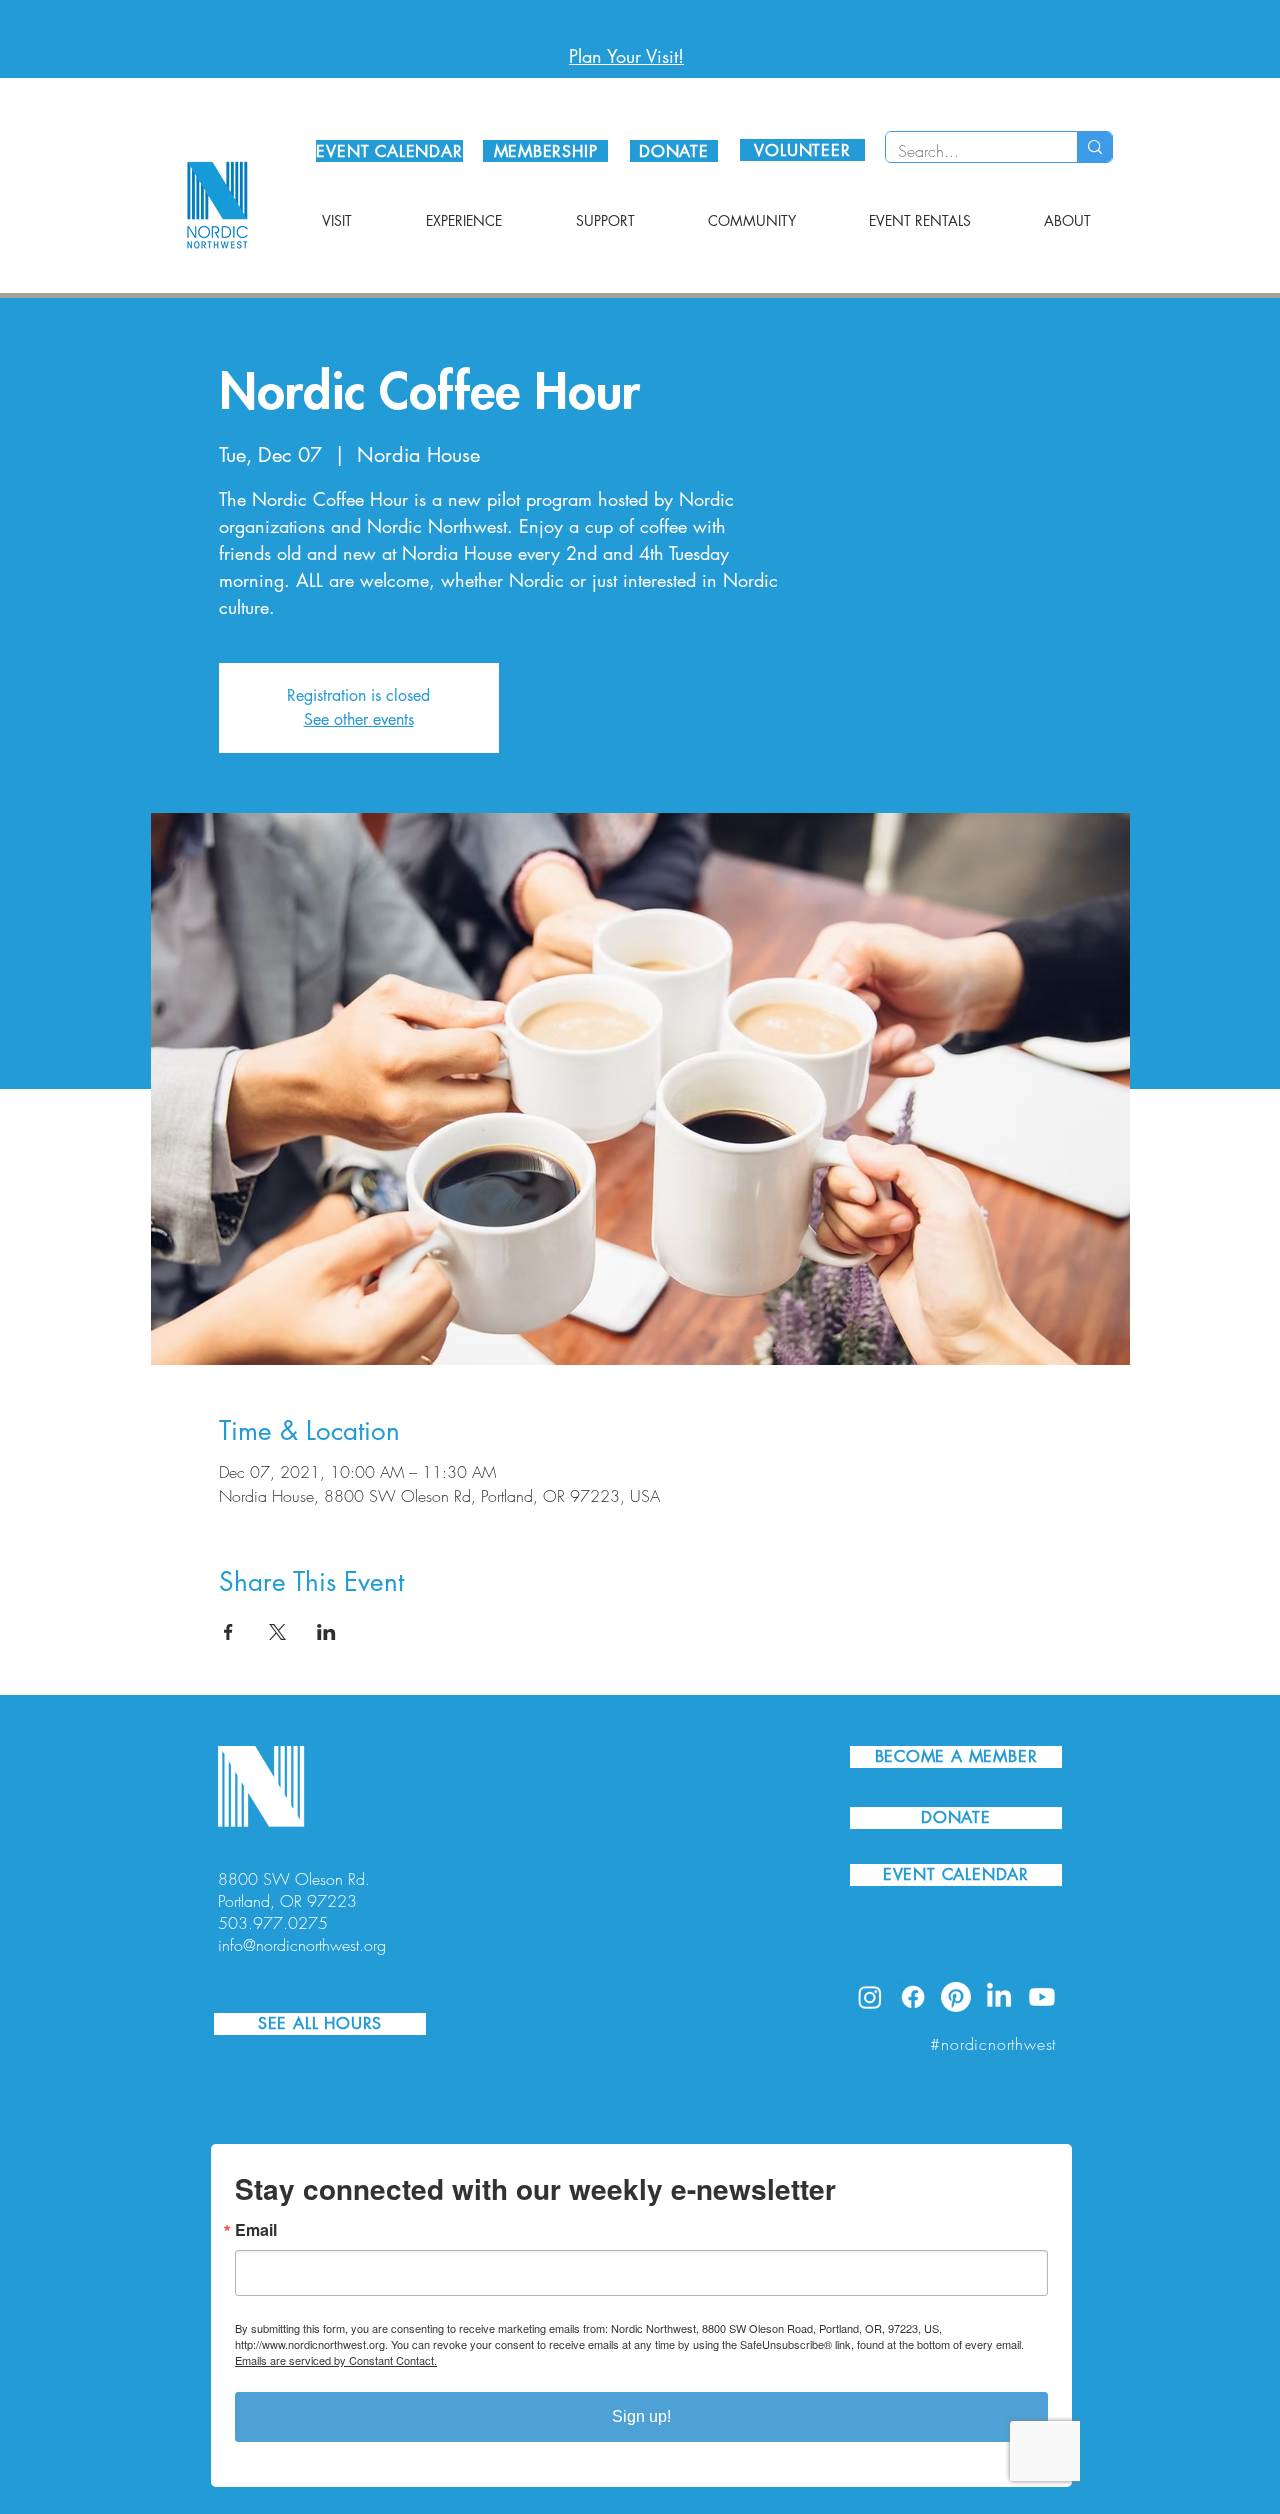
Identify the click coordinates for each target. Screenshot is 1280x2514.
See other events (359, 719)
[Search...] (1094, 147)
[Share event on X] (277, 1632)
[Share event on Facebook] (228, 1632)
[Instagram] (870, 1997)
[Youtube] (1042, 1997)
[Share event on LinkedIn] (326, 1632)
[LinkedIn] (999, 1997)
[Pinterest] (956, 1997)
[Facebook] (913, 1997)
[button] (337, 221)
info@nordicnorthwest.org (302, 1945)
